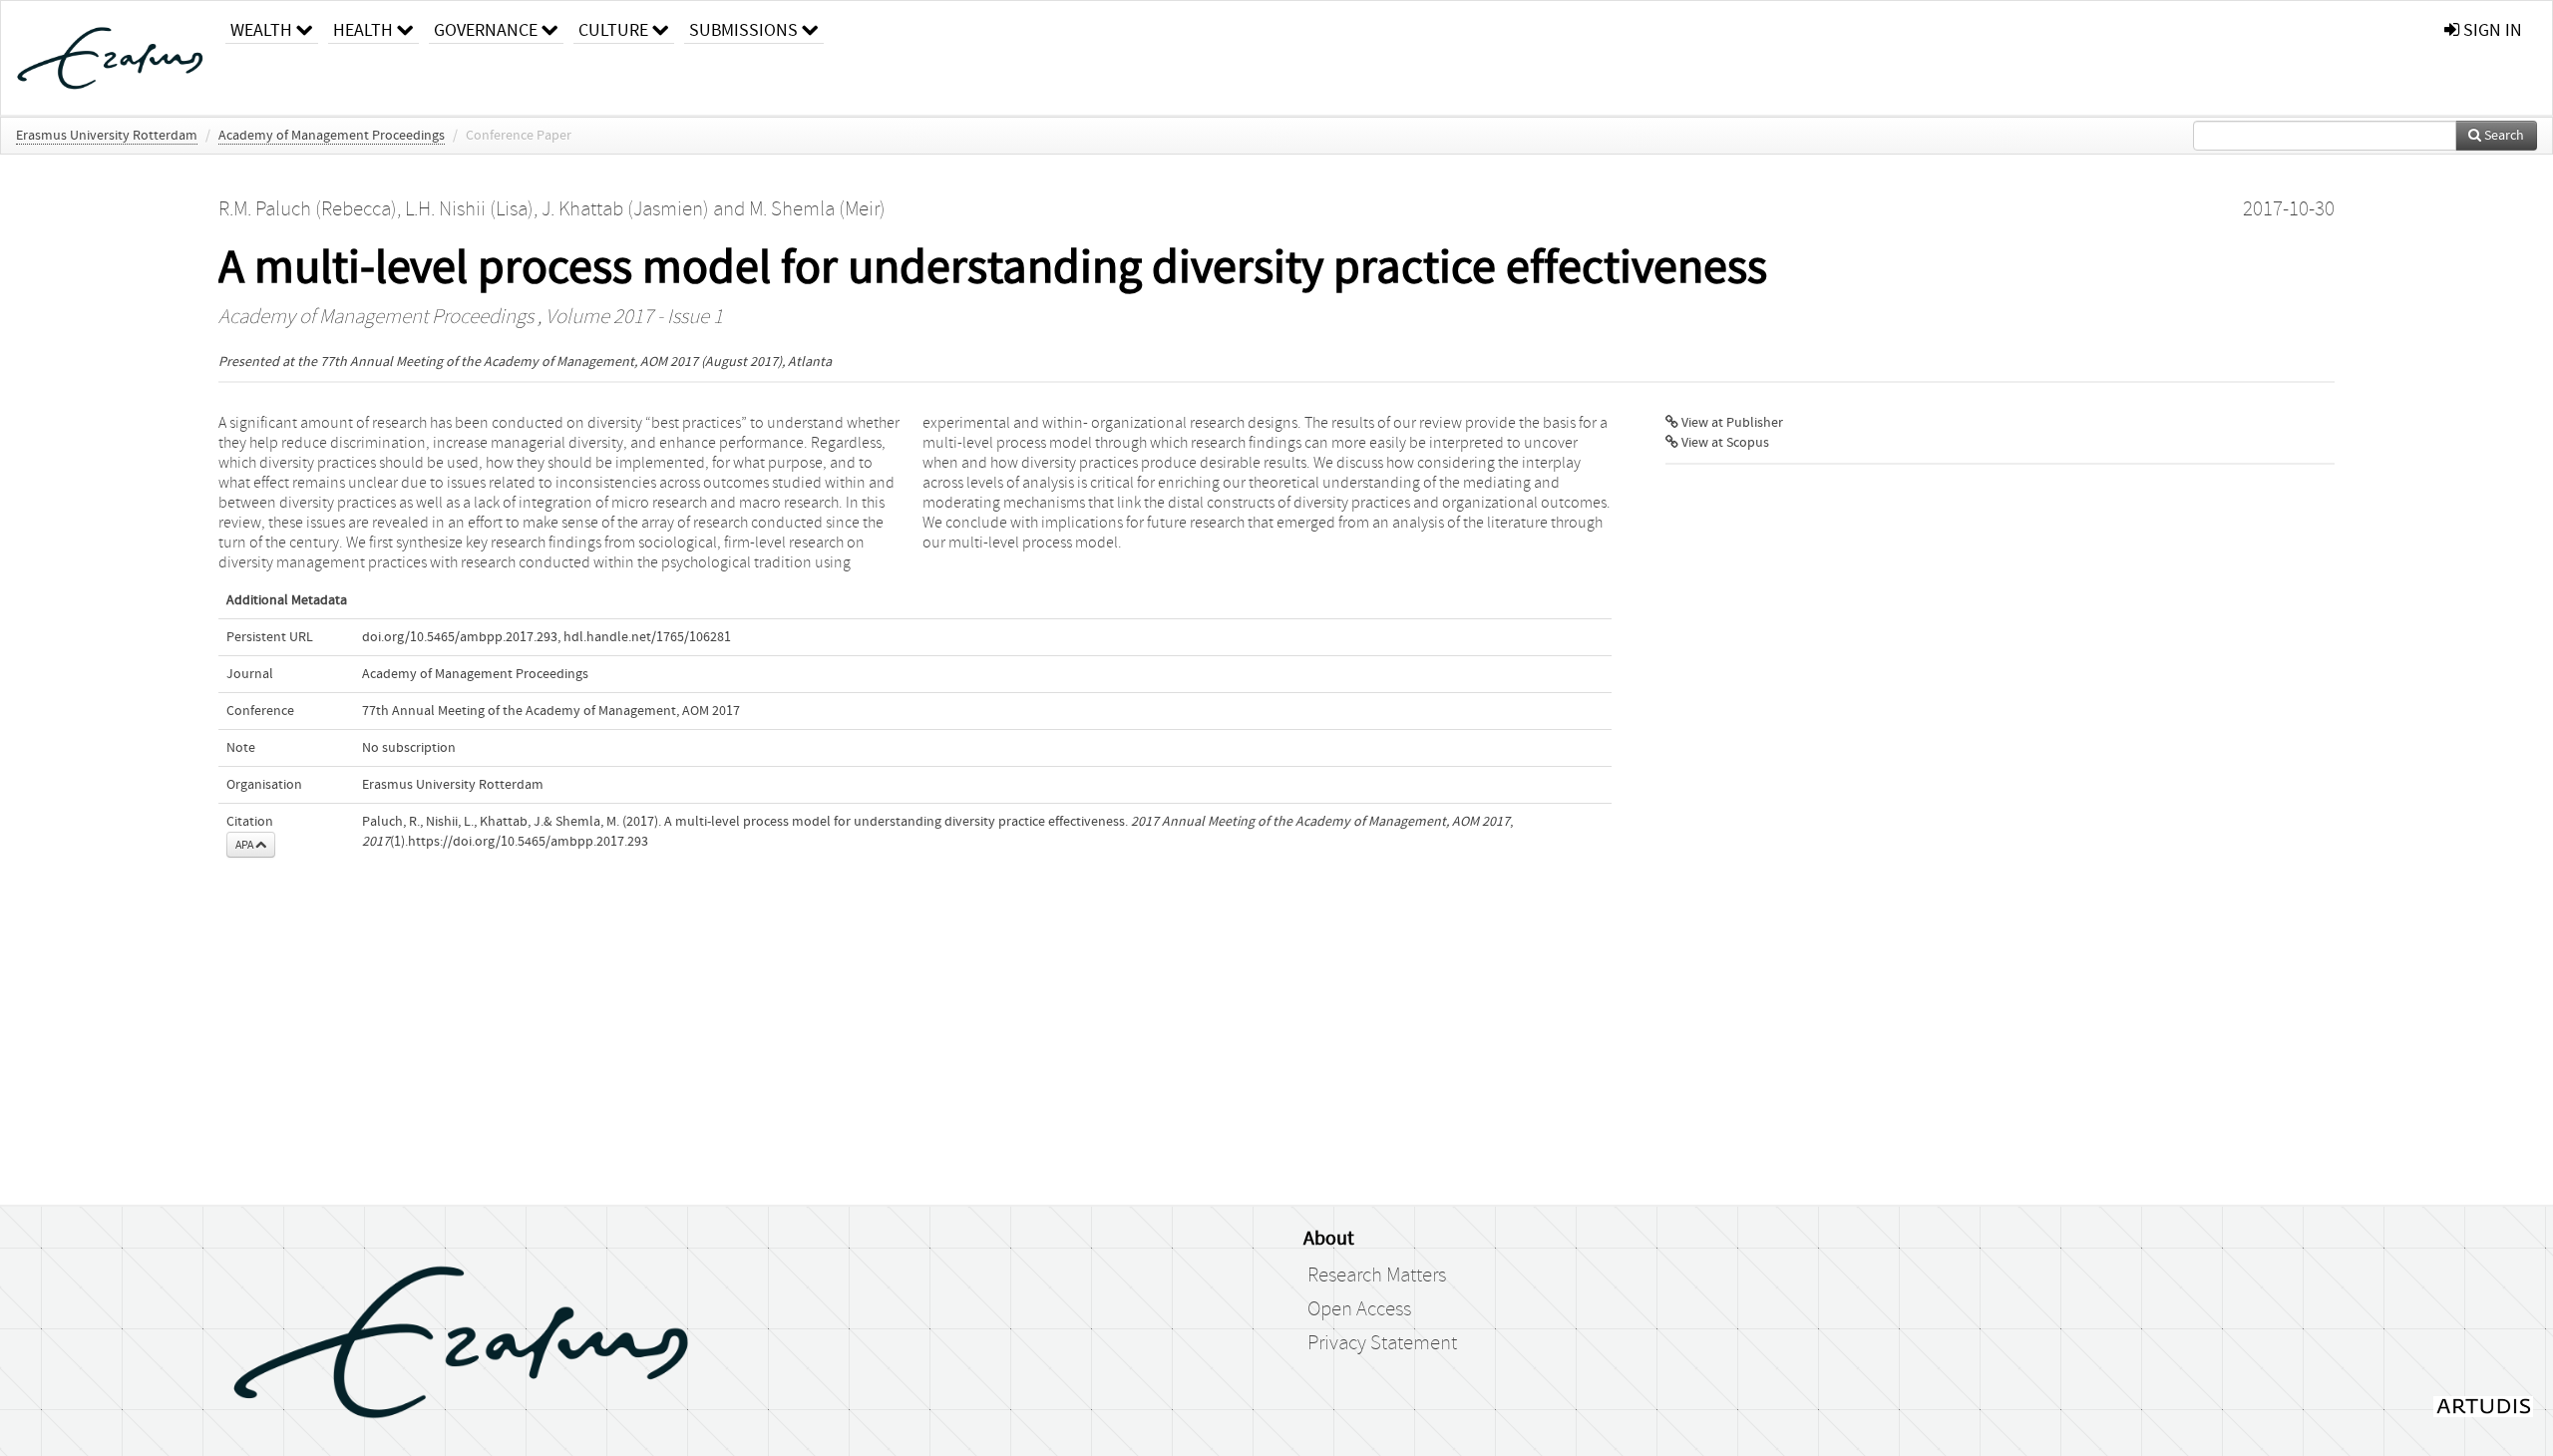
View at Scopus (1724, 443)
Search (2503, 136)
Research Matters (1377, 1275)
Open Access (1359, 1309)
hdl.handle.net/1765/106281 (647, 637)
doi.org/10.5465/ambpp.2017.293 (460, 637)
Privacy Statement (1382, 1343)
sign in (2491, 30)
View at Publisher (1731, 423)
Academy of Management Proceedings (332, 136)
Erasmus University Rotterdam (107, 136)
